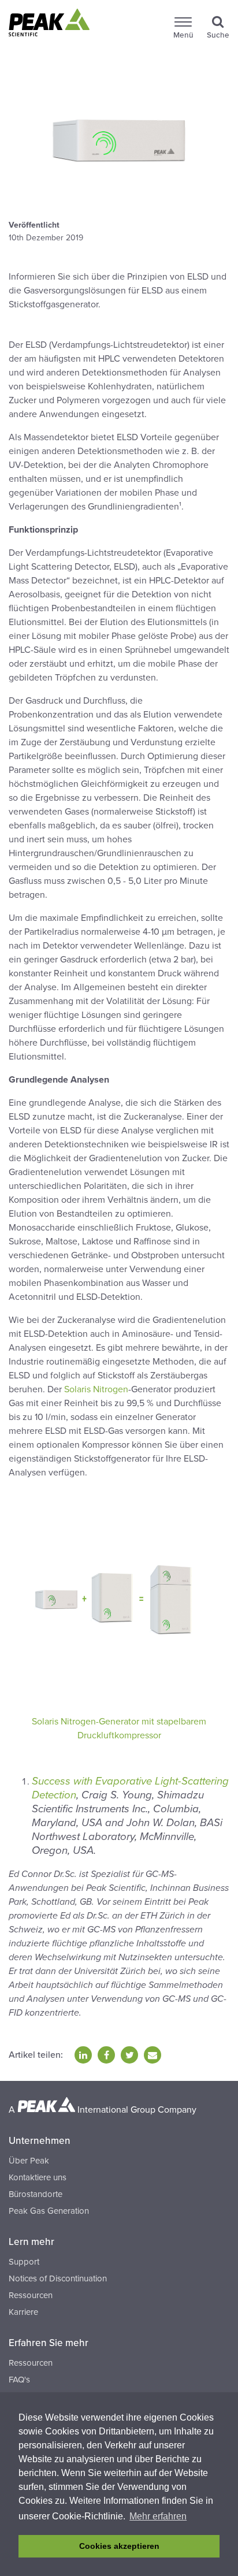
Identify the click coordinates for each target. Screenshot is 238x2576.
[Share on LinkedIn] (83, 2055)
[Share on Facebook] (106, 2055)
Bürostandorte (36, 2194)
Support (24, 2262)
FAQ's (19, 2380)
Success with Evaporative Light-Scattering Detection (130, 1788)
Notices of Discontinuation (58, 2278)
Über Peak (29, 2161)
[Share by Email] (153, 2055)
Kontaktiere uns (38, 2177)
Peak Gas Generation (49, 2211)
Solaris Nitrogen (96, 1389)
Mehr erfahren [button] (158, 2516)
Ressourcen (31, 2295)
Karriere (23, 2312)
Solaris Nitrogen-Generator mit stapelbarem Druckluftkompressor (119, 1729)
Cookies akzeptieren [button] (119, 2546)
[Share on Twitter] (129, 2055)
